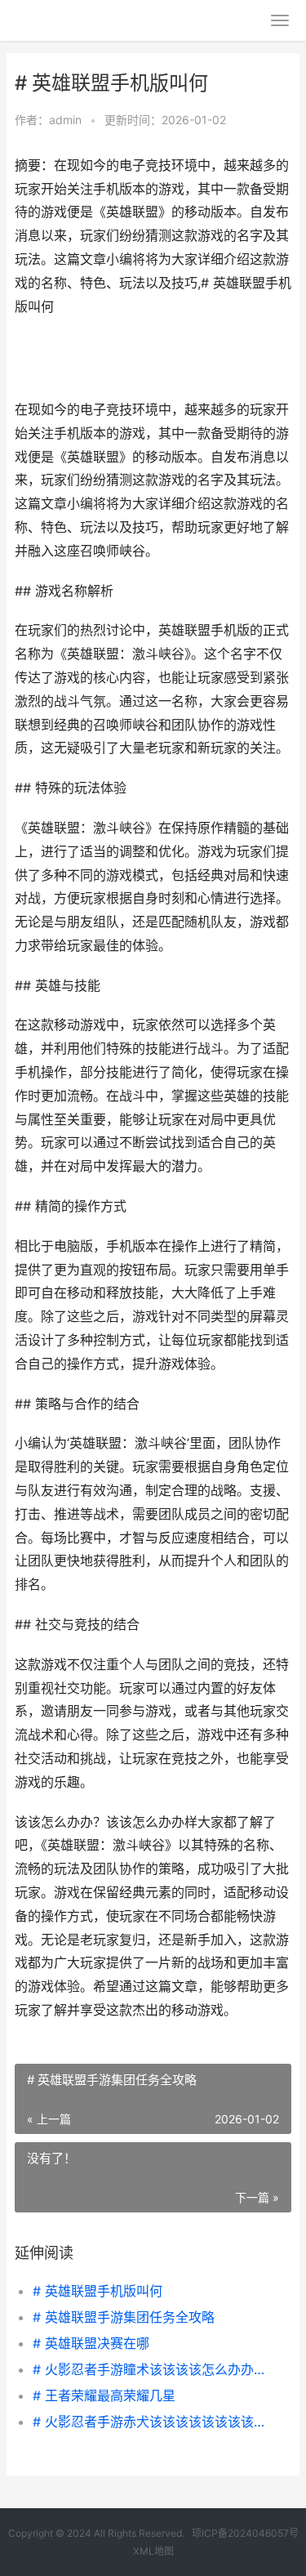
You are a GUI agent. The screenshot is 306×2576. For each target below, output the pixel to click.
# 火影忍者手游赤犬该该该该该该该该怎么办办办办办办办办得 (149, 2422)
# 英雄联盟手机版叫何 (98, 2291)
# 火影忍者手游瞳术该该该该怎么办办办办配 (149, 2369)
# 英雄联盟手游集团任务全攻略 (124, 2317)
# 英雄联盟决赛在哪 (91, 2343)
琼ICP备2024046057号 (245, 2533)
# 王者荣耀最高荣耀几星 (104, 2395)
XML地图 (153, 2551)
